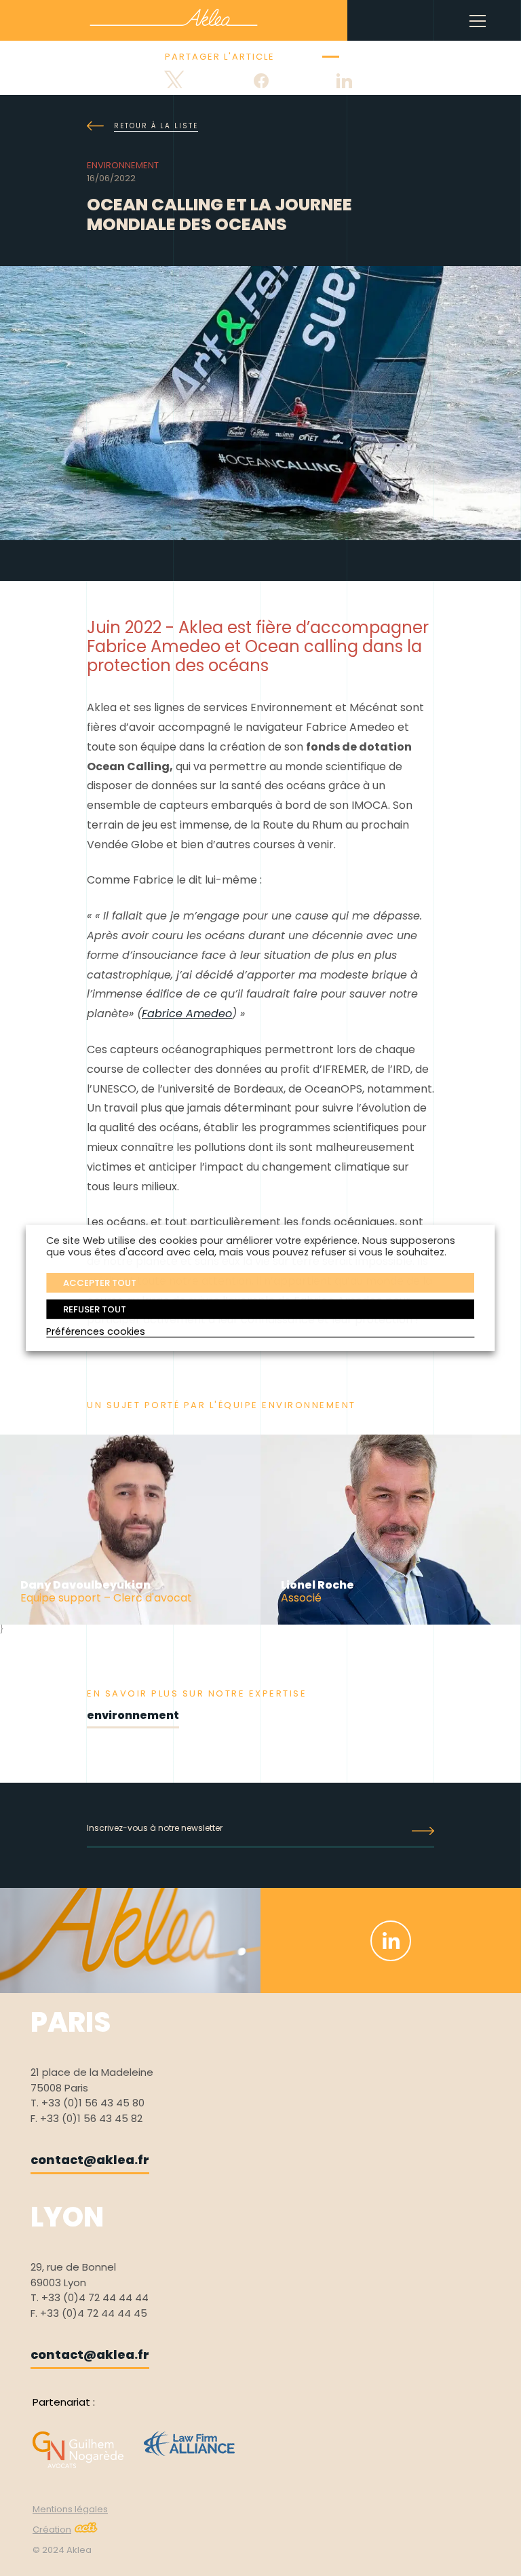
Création (52, 2530)
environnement (133, 1715)
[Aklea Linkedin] (391, 1941)
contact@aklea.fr (90, 2160)
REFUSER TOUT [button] (95, 1309)
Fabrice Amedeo (187, 1014)
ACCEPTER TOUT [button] (100, 1282)
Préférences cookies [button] (96, 1331)
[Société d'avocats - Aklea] (174, 17)
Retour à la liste (156, 126)
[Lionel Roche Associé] (391, 1621)
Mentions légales (70, 2509)
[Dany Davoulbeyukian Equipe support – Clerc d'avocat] (130, 1621)
